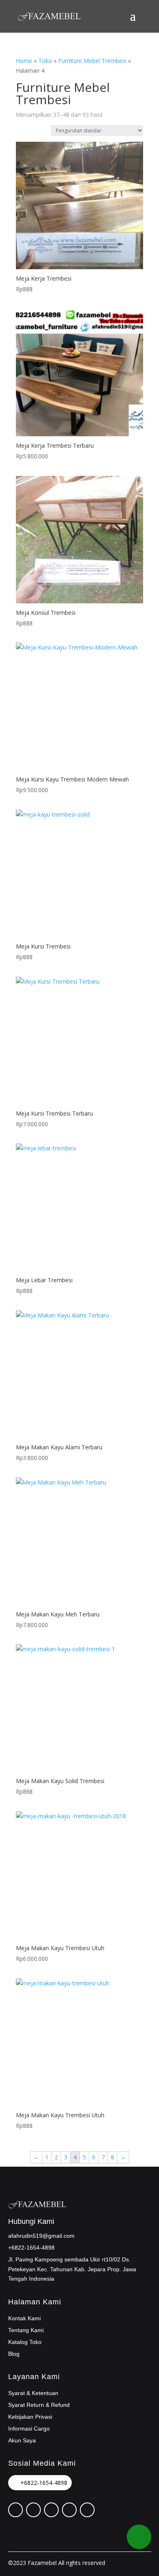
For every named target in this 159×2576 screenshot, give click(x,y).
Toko (45, 61)
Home (24, 61)
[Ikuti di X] (33, 2510)
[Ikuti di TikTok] (69, 2510)
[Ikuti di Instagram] (51, 2510)
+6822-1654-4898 (44, 2483)
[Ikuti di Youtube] (87, 2510)
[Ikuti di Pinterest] (15, 2510)
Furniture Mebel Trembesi (92, 61)
